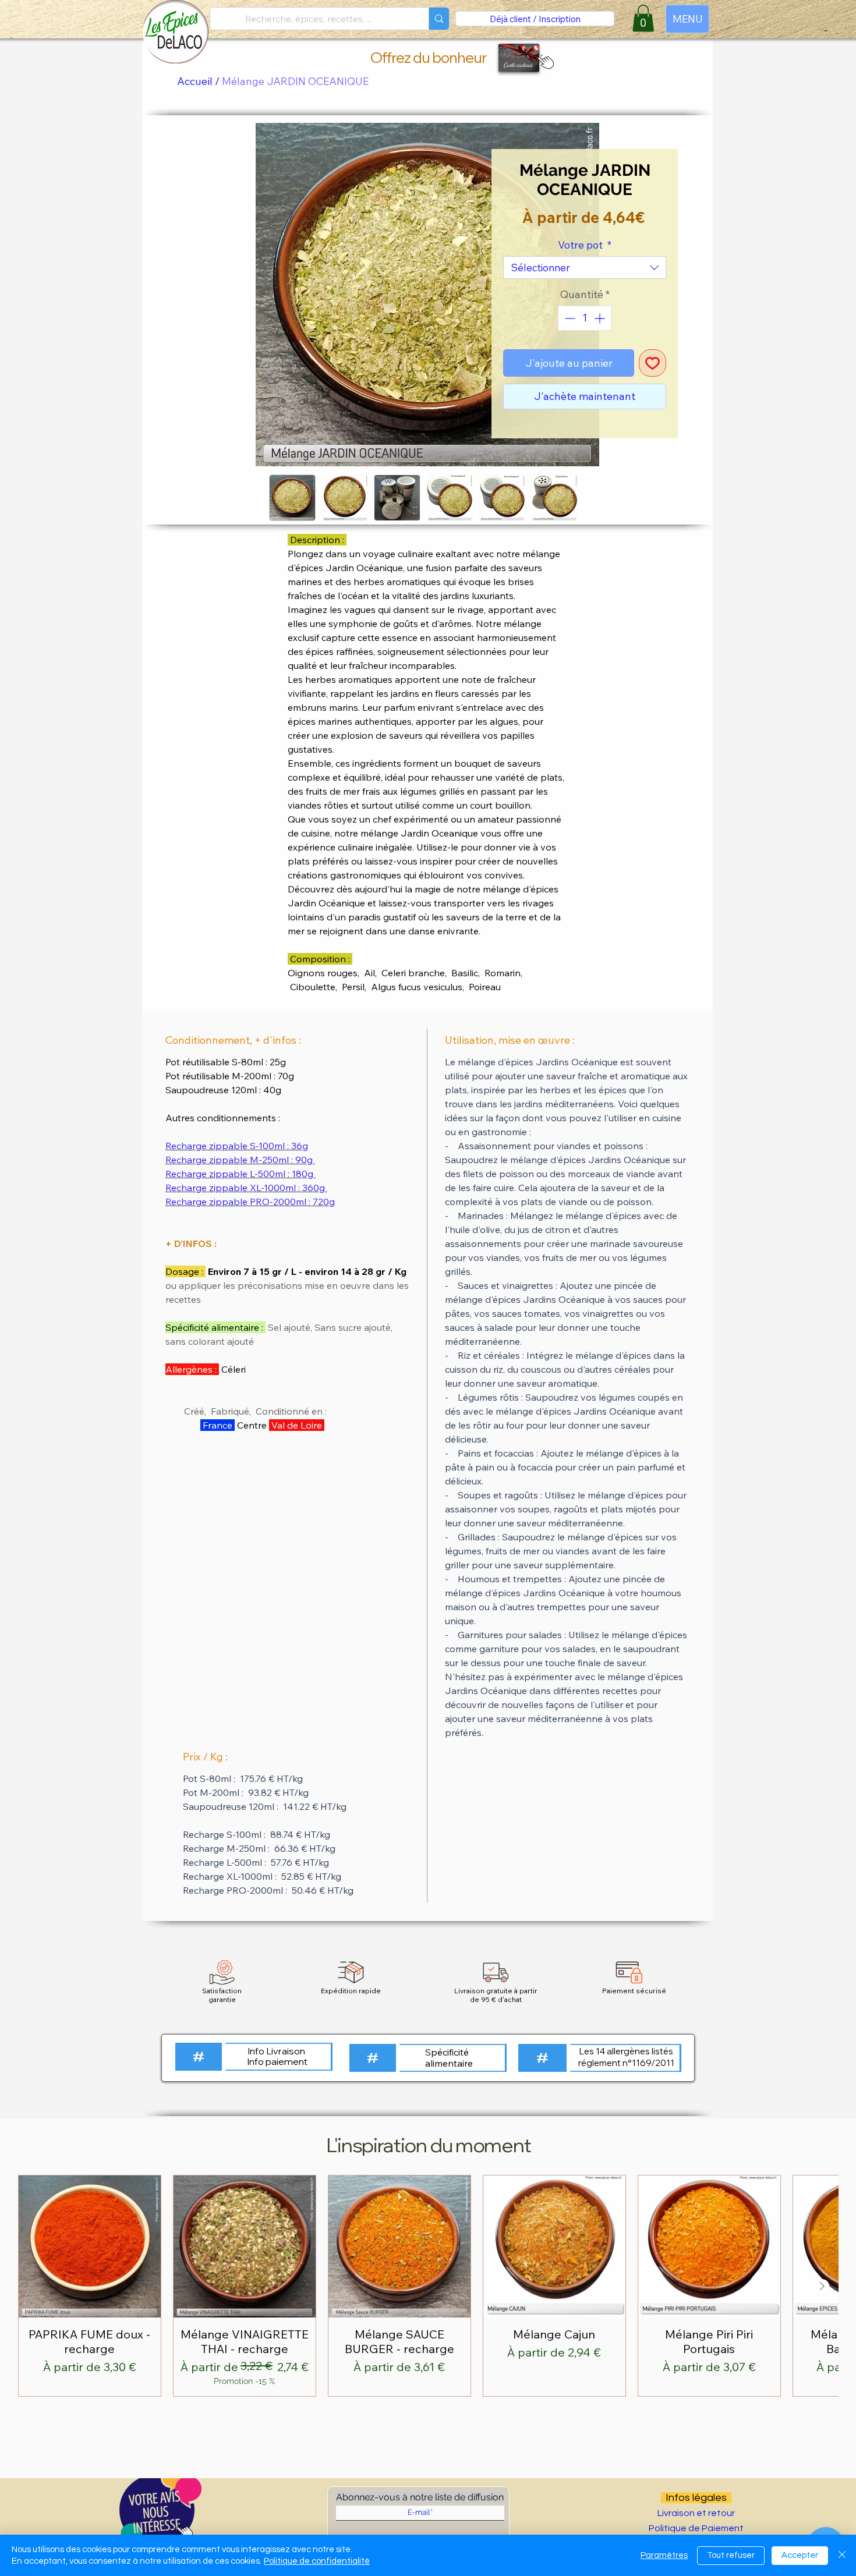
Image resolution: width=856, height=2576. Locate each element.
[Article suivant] (822, 2286)
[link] (643, 18)
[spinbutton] (585, 318)
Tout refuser (731, 2555)
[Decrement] (569, 318)
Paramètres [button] (664, 2555)
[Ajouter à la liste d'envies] (652, 363)
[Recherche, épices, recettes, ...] (439, 19)
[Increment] (601, 318)
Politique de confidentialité (317, 2561)
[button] (544, 61)
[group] (428, 2286)
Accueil (195, 81)
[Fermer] (842, 2555)
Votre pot (585, 245)
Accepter (800, 2555)
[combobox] (585, 267)
